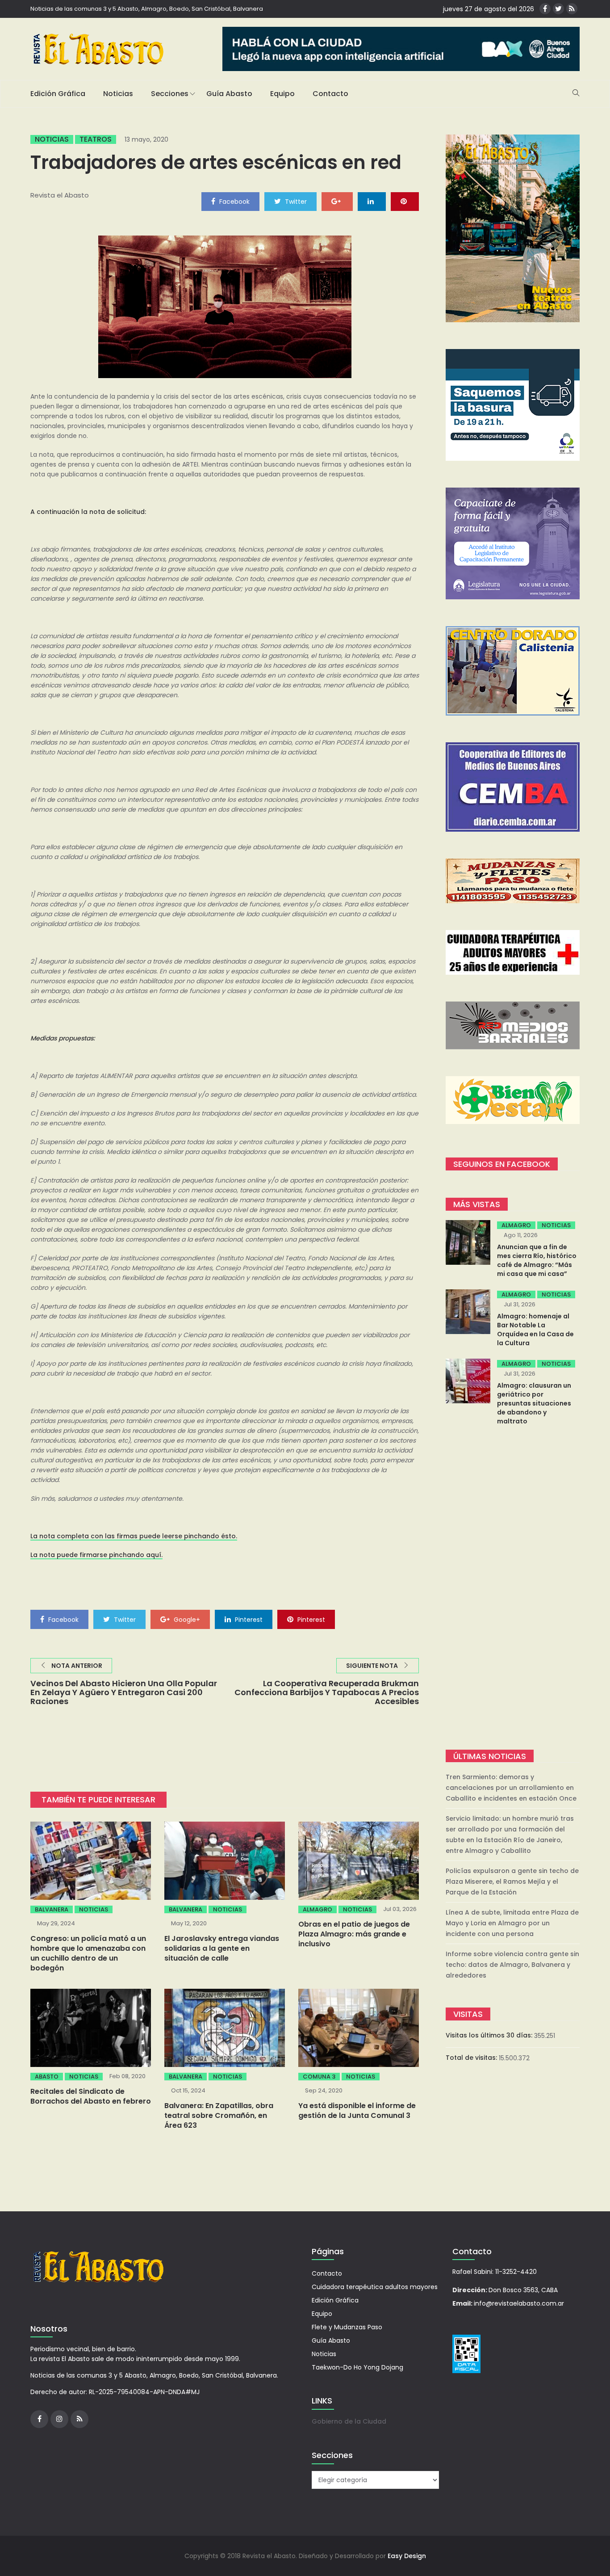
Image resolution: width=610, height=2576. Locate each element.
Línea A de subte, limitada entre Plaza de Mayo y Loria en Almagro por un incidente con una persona (512, 1923)
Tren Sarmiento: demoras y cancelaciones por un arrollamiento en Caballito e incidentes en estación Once (511, 1788)
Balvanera (52, 1909)
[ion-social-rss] (572, 9)
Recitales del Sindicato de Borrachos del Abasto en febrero (91, 2096)
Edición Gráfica (58, 94)
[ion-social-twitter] (558, 9)
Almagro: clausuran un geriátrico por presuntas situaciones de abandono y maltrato (534, 1403)
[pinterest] (405, 201)
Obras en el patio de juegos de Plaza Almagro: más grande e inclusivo (354, 1934)
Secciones (170, 94)
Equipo (282, 94)
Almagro (318, 1909)
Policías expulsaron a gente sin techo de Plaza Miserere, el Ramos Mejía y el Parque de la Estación (512, 1881)
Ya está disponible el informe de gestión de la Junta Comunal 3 (357, 2111)
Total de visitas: (472, 2058)
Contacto (330, 94)
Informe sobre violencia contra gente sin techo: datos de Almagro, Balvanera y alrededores (512, 1965)
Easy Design (407, 2556)
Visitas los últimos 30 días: (490, 2035)
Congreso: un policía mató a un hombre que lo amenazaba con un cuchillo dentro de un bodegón (88, 1953)
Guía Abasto (229, 94)
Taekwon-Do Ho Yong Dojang (357, 2367)
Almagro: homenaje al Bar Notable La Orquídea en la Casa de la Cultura (535, 1330)
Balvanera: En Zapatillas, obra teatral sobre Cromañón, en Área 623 (219, 2115)
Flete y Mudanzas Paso (347, 2327)
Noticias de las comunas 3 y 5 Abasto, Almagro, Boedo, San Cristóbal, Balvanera (147, 9)
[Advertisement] (513, 1589)
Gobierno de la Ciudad (349, 2421)
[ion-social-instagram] (59, 2419)
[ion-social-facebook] (545, 9)
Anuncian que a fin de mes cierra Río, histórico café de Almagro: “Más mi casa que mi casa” (537, 1260)
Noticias (118, 94)
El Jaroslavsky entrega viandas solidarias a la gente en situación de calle (222, 1948)
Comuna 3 (319, 2077)
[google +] (337, 201)
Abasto (47, 2077)
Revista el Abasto (60, 195)
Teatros (96, 139)
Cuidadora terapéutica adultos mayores (375, 2287)
